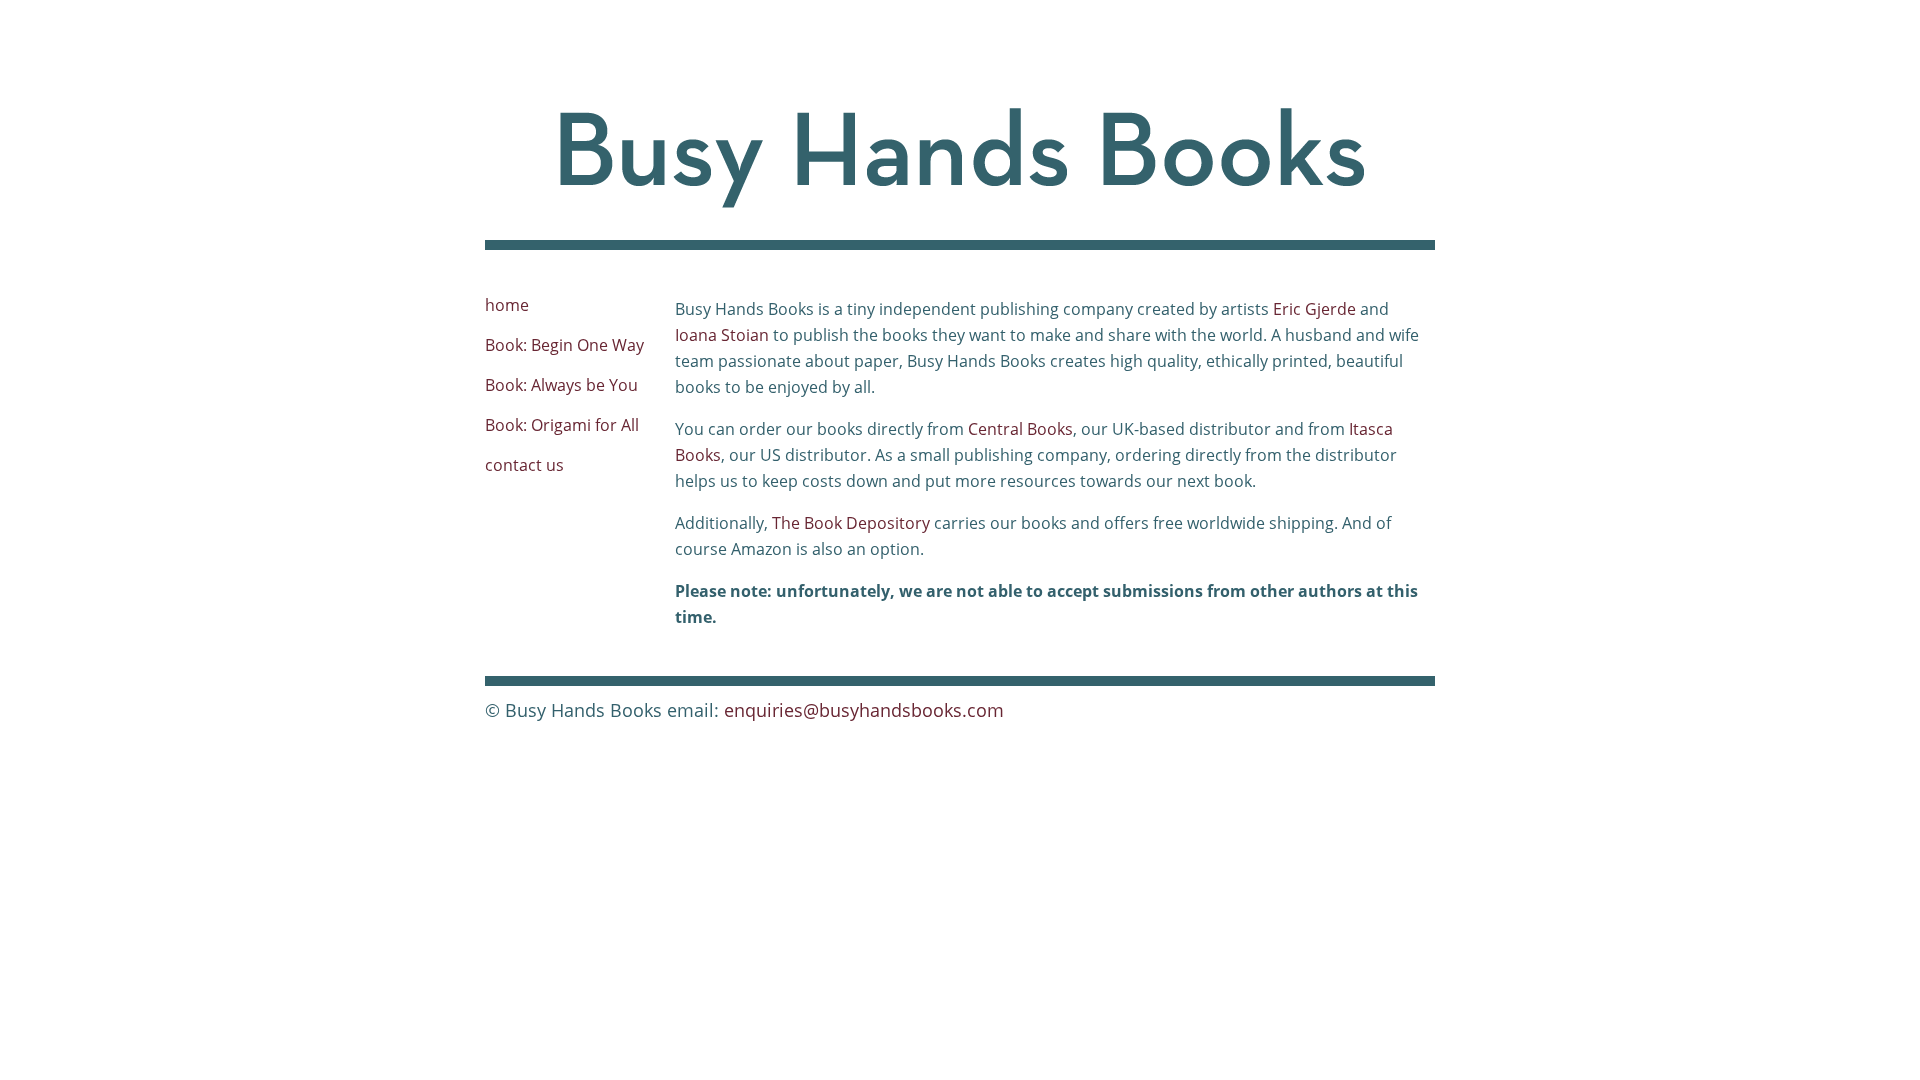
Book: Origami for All (562, 425)
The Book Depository (851, 523)
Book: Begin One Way (564, 345)
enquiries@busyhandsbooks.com (864, 710)
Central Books (1020, 429)
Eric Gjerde (1314, 309)
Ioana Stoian (722, 335)
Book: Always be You (561, 385)
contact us (524, 465)
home (507, 305)
